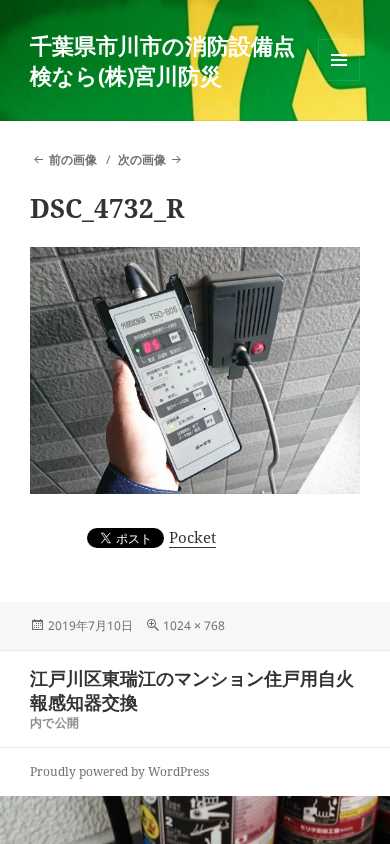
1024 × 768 (194, 625)
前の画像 (73, 159)
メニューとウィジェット (339, 80)
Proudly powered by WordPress (119, 771)
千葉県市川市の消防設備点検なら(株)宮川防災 (162, 60)
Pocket (192, 537)
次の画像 (142, 159)
